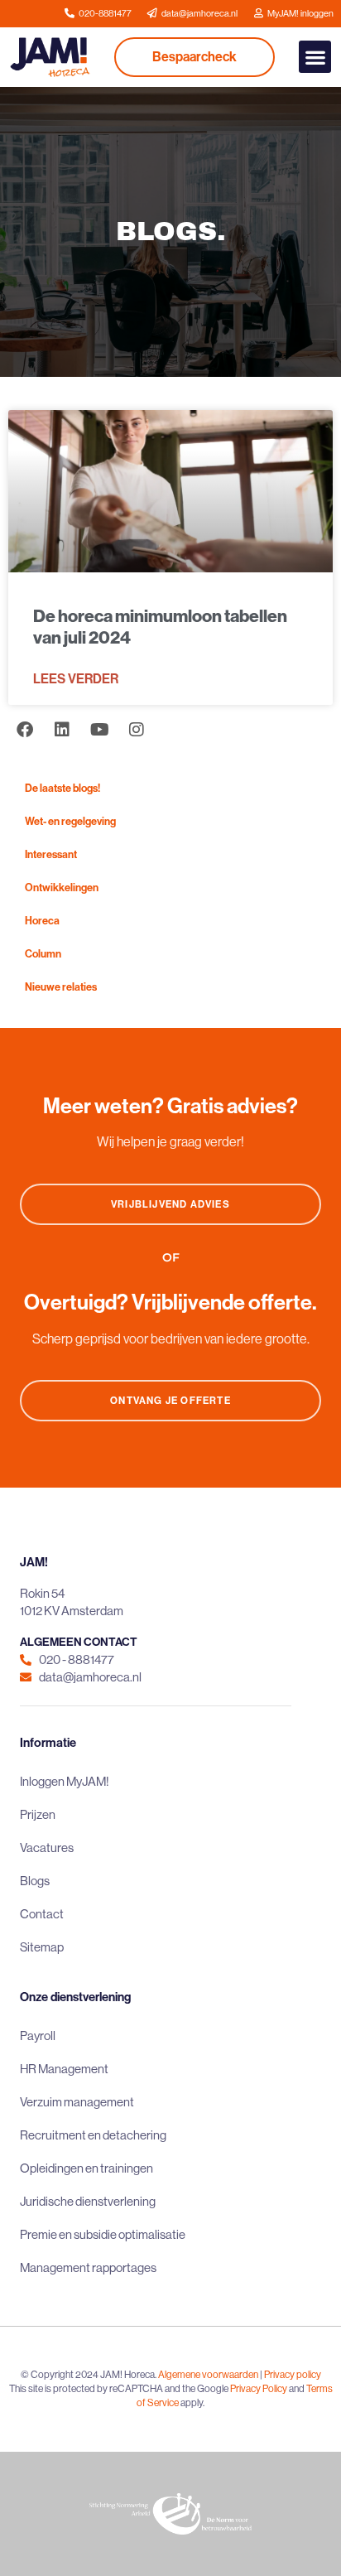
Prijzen (38, 1814)
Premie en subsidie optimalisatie (103, 2234)
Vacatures (47, 1848)
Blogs (35, 1881)
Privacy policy (293, 2374)
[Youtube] (99, 730)
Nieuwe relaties (61, 987)
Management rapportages (88, 2267)
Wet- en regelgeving (70, 821)
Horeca (42, 920)
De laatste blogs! (62, 788)
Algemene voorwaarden (208, 2374)
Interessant (51, 854)
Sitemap (42, 1947)
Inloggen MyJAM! (65, 1781)
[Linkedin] (62, 730)
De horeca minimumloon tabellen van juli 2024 (160, 626)
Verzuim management (77, 2102)
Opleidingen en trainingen (86, 2168)
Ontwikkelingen (62, 887)
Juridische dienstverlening (88, 2201)
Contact (42, 1914)
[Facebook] (25, 730)
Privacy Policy (259, 2388)
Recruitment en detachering (93, 2135)
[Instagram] (137, 730)
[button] (315, 57)
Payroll (38, 2036)
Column (43, 953)
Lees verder (76, 678)
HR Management (64, 2069)
